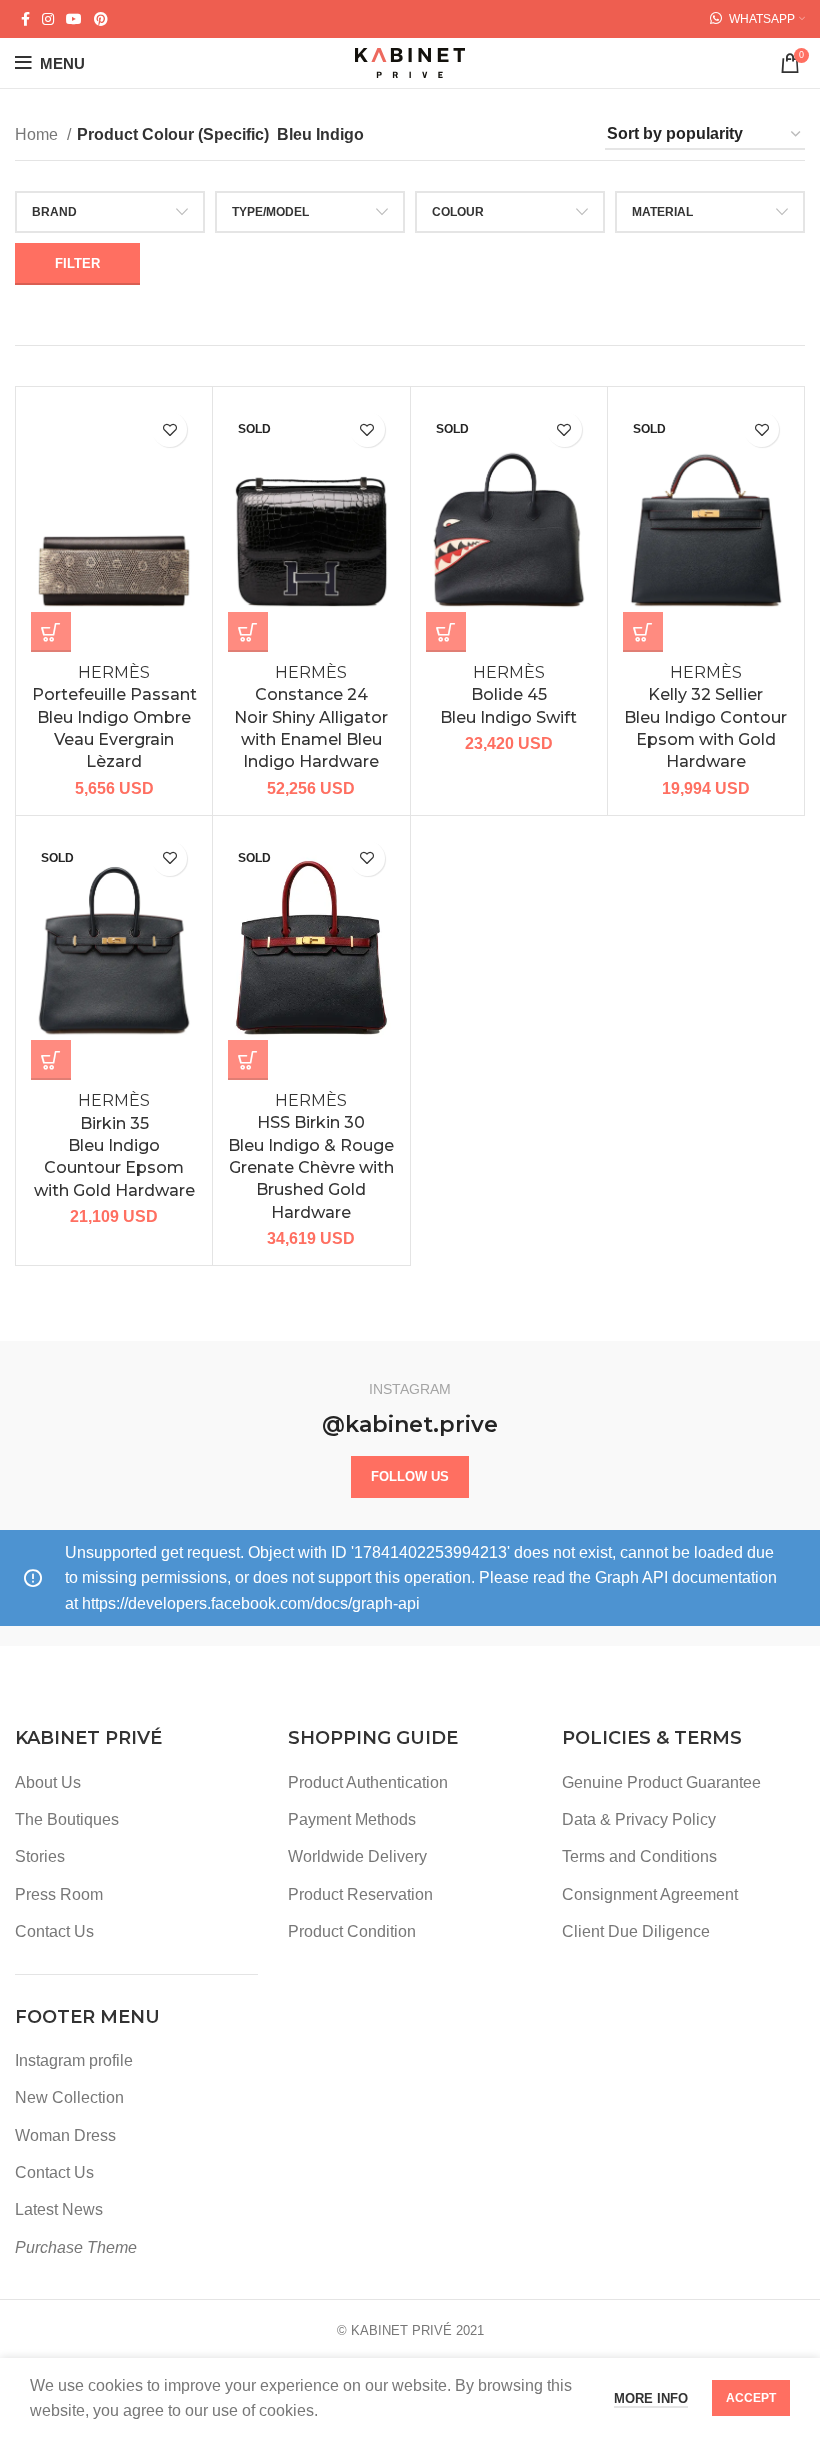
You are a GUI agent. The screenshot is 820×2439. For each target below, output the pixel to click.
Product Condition (352, 1931)
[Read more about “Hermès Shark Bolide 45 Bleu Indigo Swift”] (446, 632)
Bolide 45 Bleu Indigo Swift (508, 695)
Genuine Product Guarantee (661, 1782)
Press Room (59, 1894)
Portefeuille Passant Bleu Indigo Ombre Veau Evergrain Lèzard (114, 717)
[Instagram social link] (48, 19)
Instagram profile (74, 2060)
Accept (751, 2398)
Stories (40, 1856)
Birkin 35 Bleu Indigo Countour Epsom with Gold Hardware (114, 1145)
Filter (77, 263)
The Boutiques (67, 1819)
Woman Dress (65, 2135)
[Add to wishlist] (169, 429)
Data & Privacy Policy (639, 1819)
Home (38, 134)
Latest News (59, 2209)
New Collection (69, 2097)
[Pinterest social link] (101, 19)
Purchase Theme (76, 2247)
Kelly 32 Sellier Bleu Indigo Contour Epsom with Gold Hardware (705, 717)
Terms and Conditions (639, 1856)
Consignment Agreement (650, 1894)
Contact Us (54, 1931)
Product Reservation (360, 1894)
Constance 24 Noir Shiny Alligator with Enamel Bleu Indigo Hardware (311, 717)
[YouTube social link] (74, 19)
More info (651, 2398)
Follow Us (410, 1476)
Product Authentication (368, 1782)
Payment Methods (352, 1819)
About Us (48, 1782)
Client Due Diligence (636, 1931)
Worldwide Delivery (357, 1856)
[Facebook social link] (25, 19)
